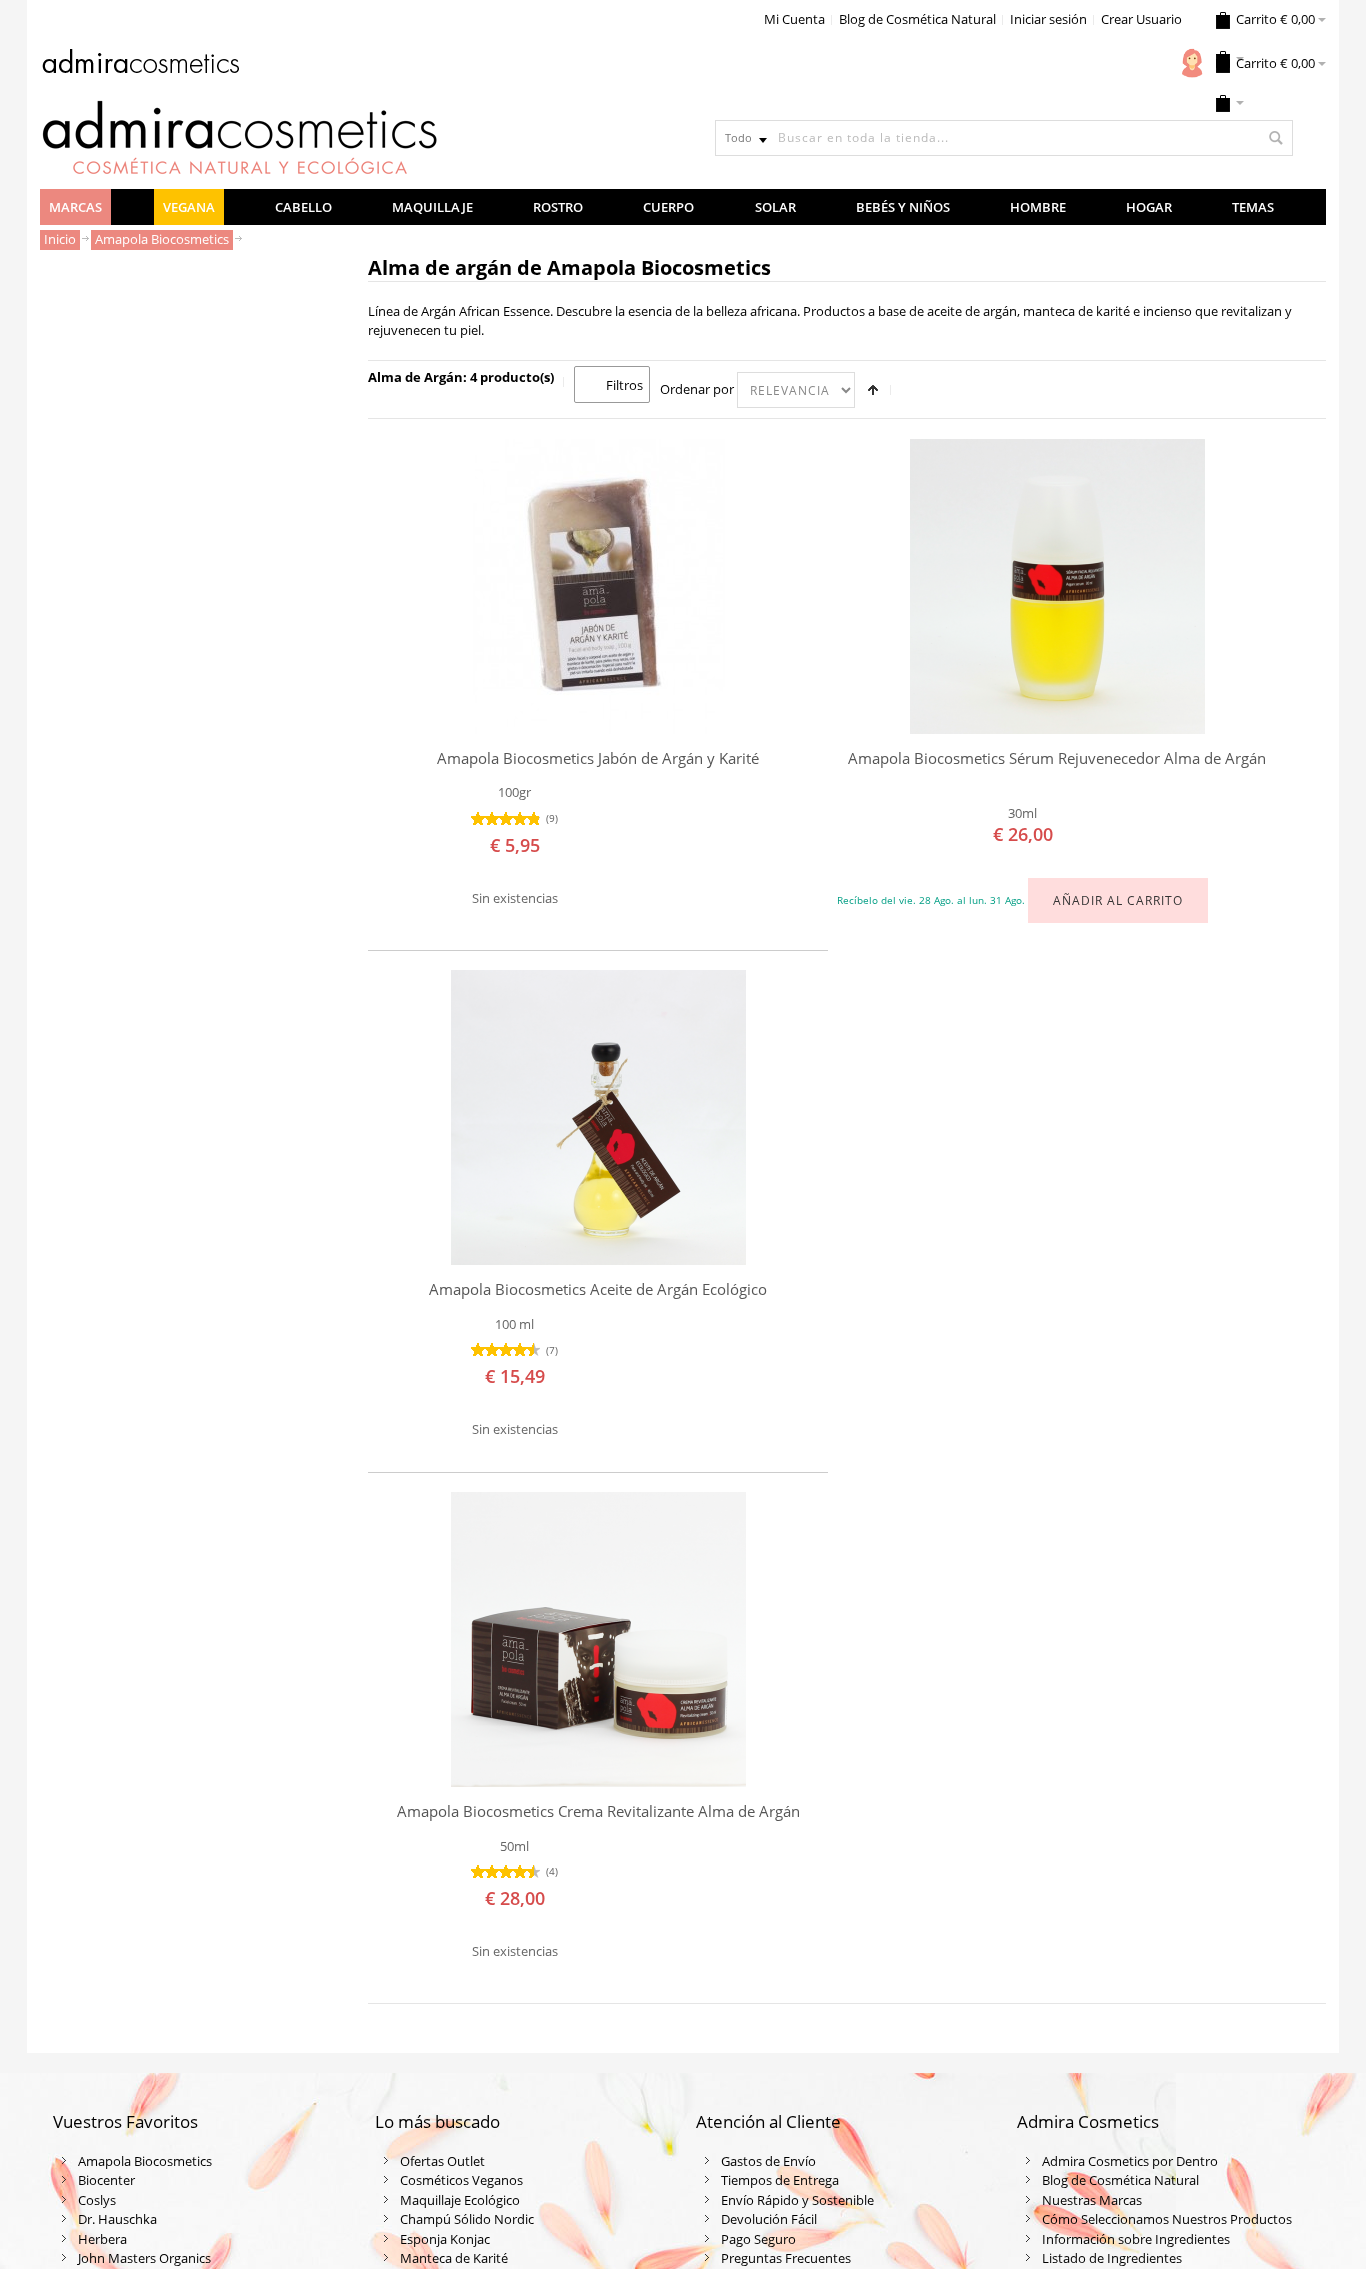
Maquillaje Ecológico (460, 2200)
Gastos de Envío (768, 2161)
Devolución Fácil (769, 2219)
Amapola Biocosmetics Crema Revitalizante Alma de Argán (598, 1811)
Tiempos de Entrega (780, 2180)
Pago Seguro (758, 2239)
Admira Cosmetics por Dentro (1130, 2161)
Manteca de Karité (454, 2258)
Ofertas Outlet (442, 2161)
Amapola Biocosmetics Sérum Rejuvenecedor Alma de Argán (1057, 758)
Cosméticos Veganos (461, 2180)
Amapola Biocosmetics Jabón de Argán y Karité (598, 758)
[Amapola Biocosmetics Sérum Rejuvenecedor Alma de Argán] (1057, 586)
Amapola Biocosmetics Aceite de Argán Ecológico (598, 1289)
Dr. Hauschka (117, 2219)
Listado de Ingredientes (1112, 2258)
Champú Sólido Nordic (467, 2219)
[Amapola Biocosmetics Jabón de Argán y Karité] (598, 586)
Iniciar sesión (1048, 19)
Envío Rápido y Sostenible (797, 2200)
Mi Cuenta (794, 19)
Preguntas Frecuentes (786, 2258)
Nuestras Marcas (1092, 2200)
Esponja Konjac (445, 2239)
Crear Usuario (1141, 19)
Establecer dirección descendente (873, 390)
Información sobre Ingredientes (1136, 2239)
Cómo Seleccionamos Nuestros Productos (1167, 2219)
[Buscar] (1275, 138)
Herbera (102, 2239)
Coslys (97, 2200)
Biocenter (106, 2180)
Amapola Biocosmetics (145, 2161)
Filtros (624, 385)
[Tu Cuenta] (1192, 63)
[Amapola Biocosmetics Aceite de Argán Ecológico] (598, 1117)
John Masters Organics (144, 2258)
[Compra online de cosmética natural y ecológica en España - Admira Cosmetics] (140, 65)
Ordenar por (697, 389)
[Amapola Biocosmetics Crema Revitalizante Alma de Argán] (598, 1639)
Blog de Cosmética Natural (917, 19)
